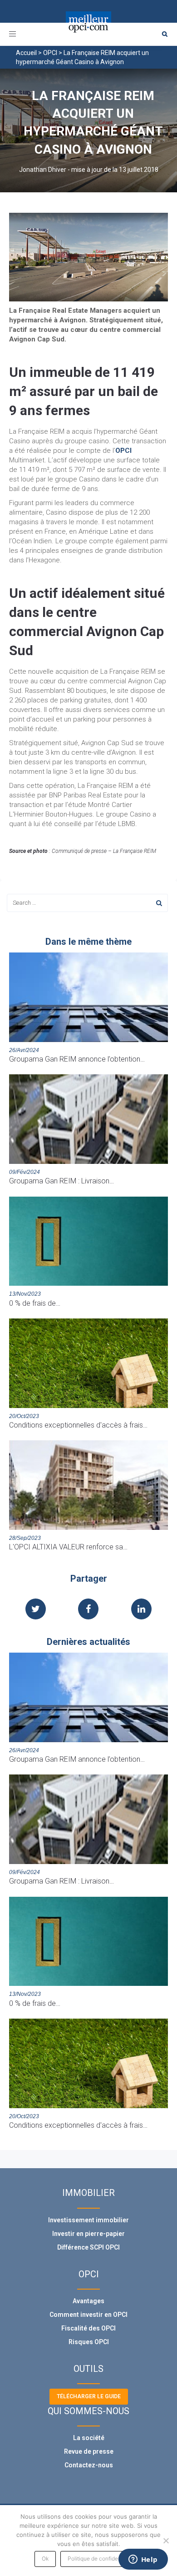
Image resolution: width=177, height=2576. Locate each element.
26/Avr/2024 (24, 1050)
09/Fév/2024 (25, 1172)
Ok (45, 2558)
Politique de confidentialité (101, 2558)
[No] (166, 2541)
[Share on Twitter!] (36, 1610)
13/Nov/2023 (25, 1294)
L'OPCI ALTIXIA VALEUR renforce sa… (68, 1547)
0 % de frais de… (35, 1303)
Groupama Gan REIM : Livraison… (61, 1181)
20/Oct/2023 (24, 1416)
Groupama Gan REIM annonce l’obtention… (77, 1059)
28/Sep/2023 (25, 1538)
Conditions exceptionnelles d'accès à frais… (78, 1425)
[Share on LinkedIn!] (141, 1610)
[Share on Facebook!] (88, 1610)
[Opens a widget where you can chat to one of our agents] (143, 2560)
